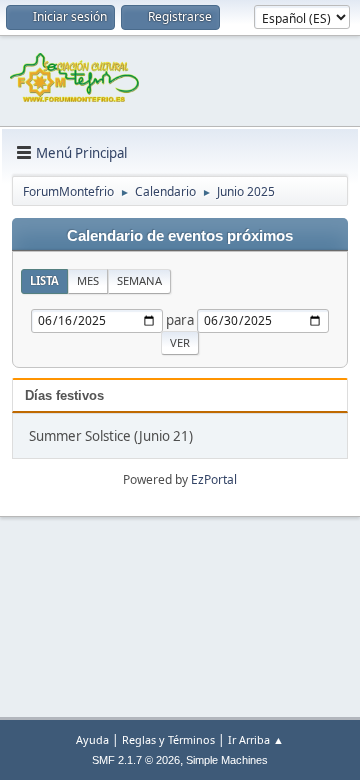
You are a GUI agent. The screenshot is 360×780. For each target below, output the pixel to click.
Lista (44, 280)
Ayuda (92, 739)
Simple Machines (227, 760)
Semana (139, 280)
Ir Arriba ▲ (256, 739)
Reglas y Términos (168, 739)
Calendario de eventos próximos (180, 236)
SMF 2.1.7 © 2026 (136, 760)
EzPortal (214, 479)
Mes (88, 280)
